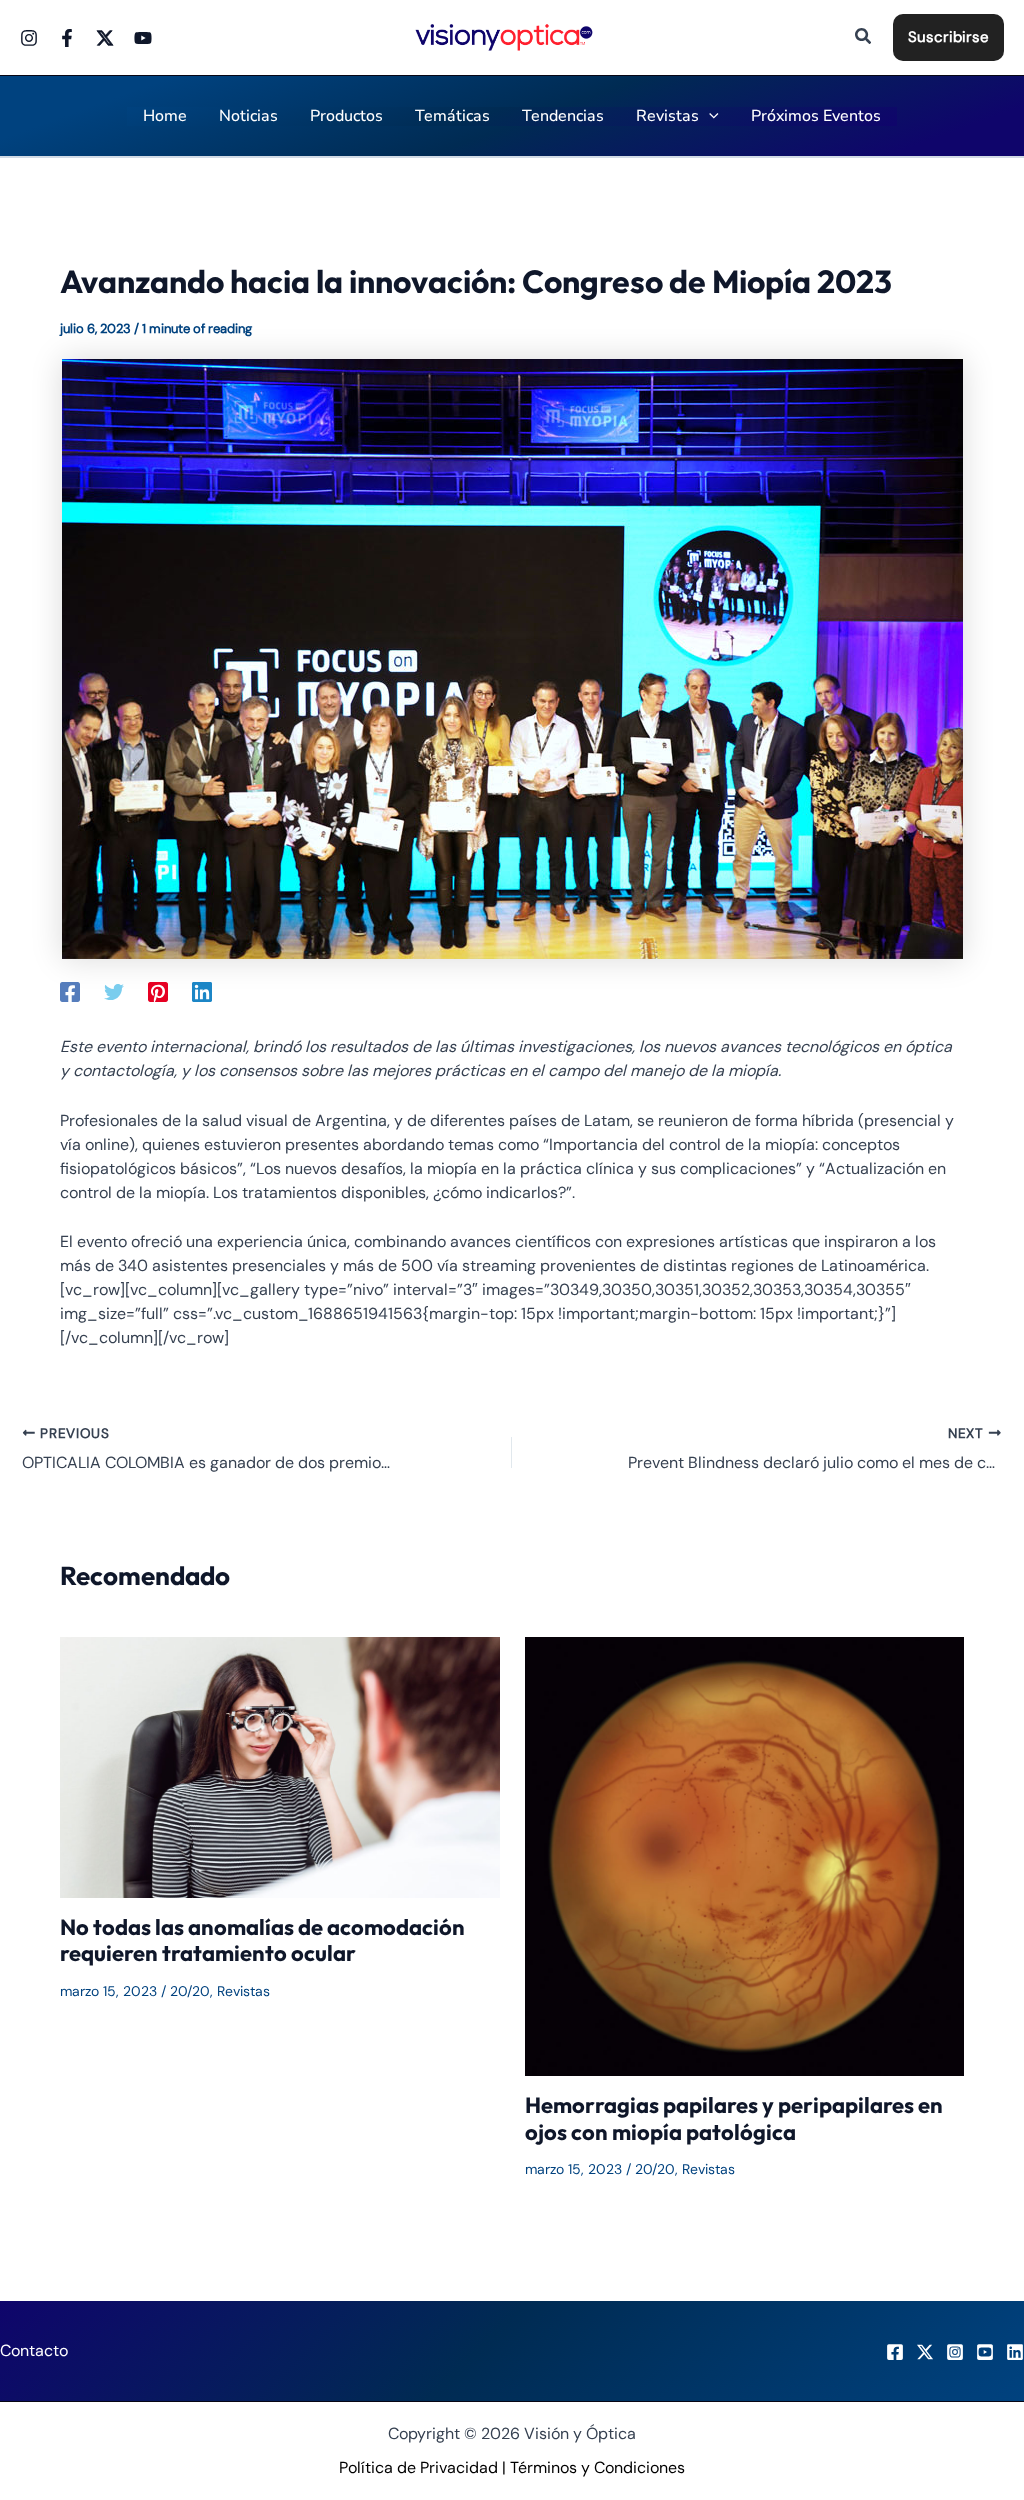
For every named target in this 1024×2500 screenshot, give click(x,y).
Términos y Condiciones (597, 2467)
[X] (925, 2352)
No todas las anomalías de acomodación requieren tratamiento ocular (262, 1940)
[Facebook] (67, 38)
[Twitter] (105, 38)
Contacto (34, 2350)
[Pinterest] (158, 991)
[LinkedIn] (1015, 2352)
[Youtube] (143, 38)
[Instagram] (29, 38)
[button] (864, 37)
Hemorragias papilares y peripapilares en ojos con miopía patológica (734, 2118)
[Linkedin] (202, 991)
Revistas (243, 1991)
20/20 (190, 1991)
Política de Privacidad (418, 2467)
